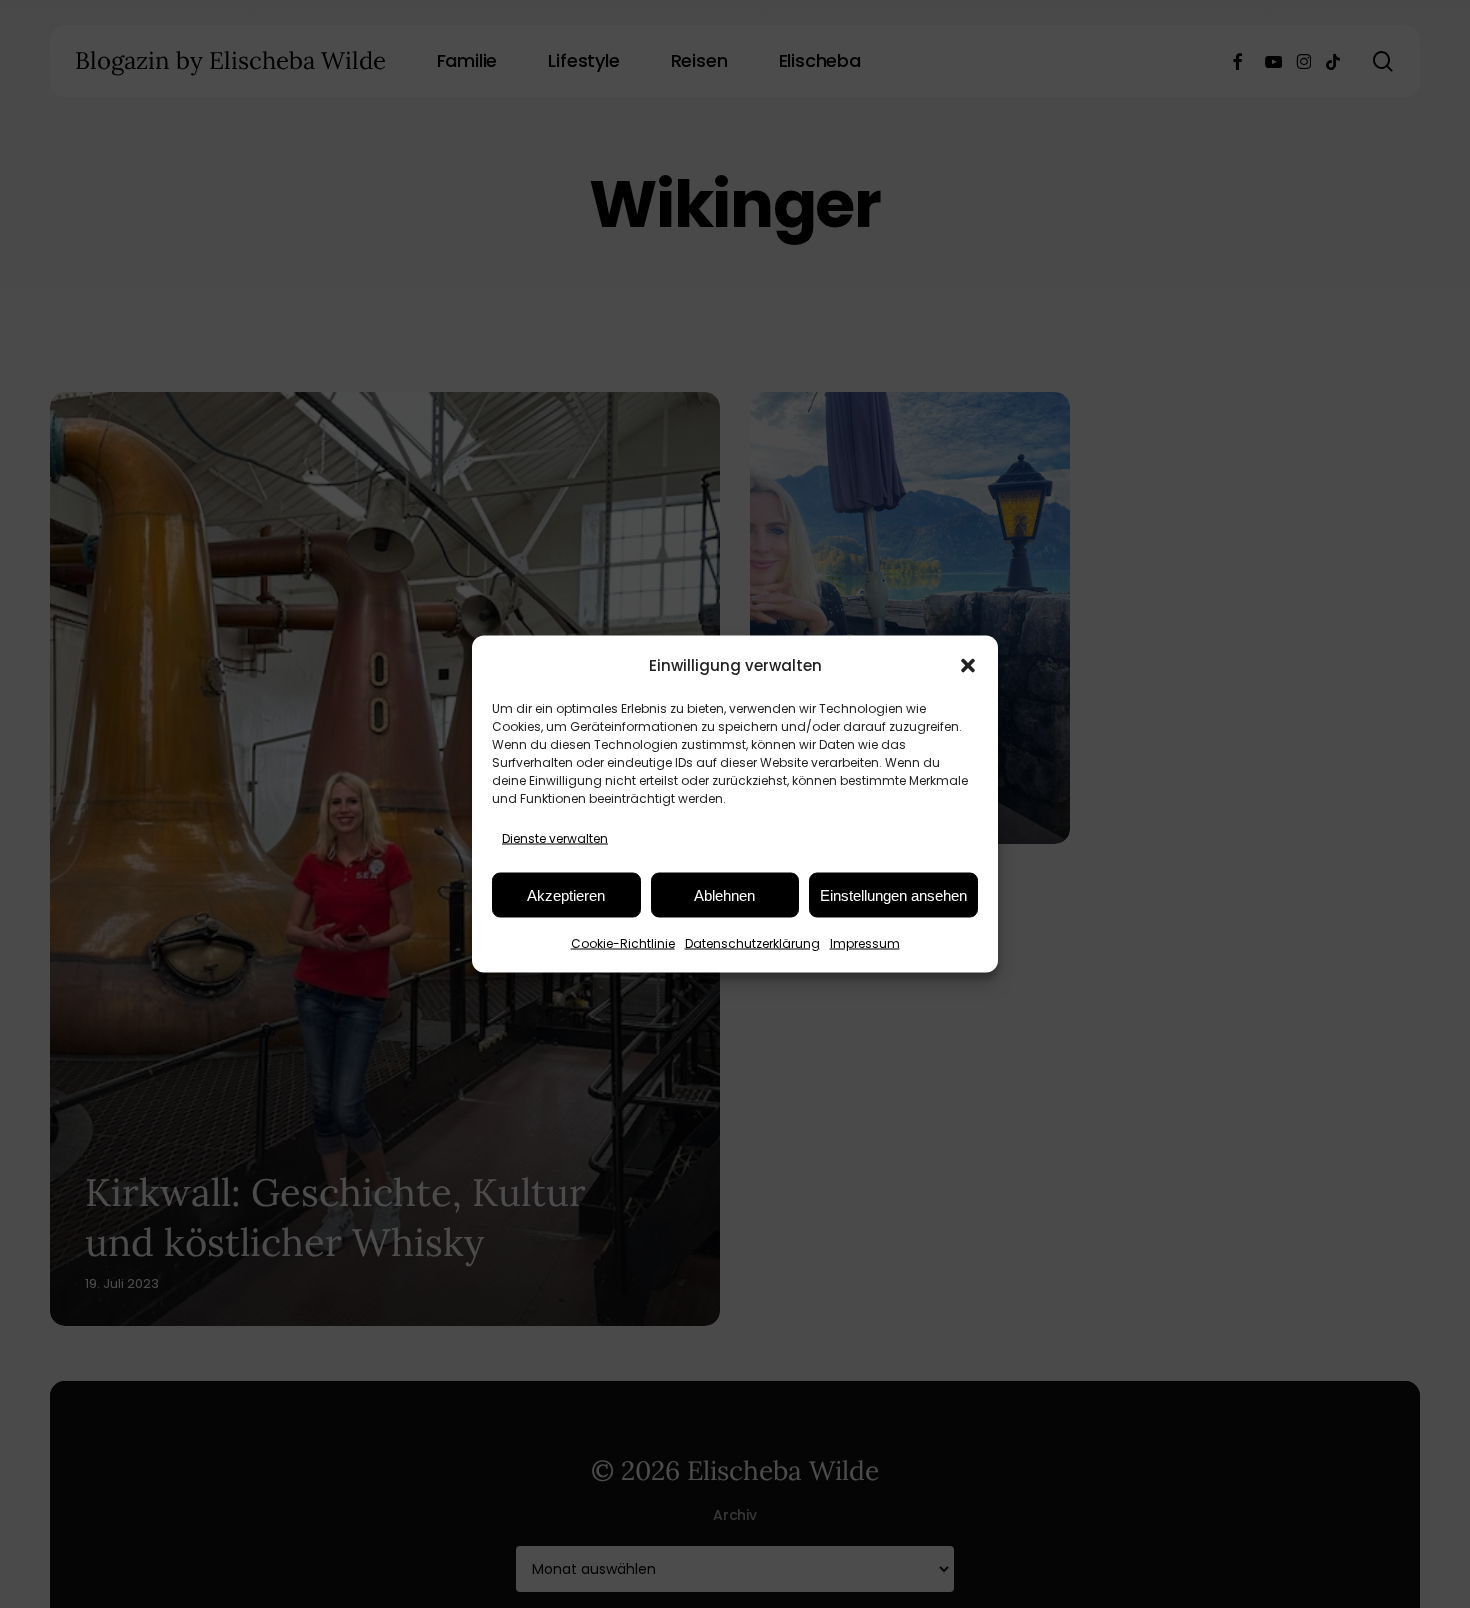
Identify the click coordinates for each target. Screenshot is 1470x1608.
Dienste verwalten (555, 838)
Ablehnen (724, 894)
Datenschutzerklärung (752, 943)
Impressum (865, 943)
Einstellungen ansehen (893, 894)
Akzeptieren (566, 894)
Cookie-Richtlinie (623, 943)
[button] (968, 665)
